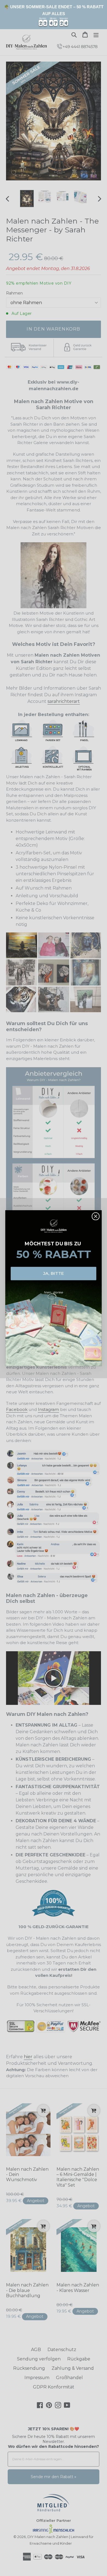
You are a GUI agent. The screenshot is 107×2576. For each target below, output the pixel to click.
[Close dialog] (95, 1216)
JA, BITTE (54, 1273)
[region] (54, 15)
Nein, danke (54, 1292)
